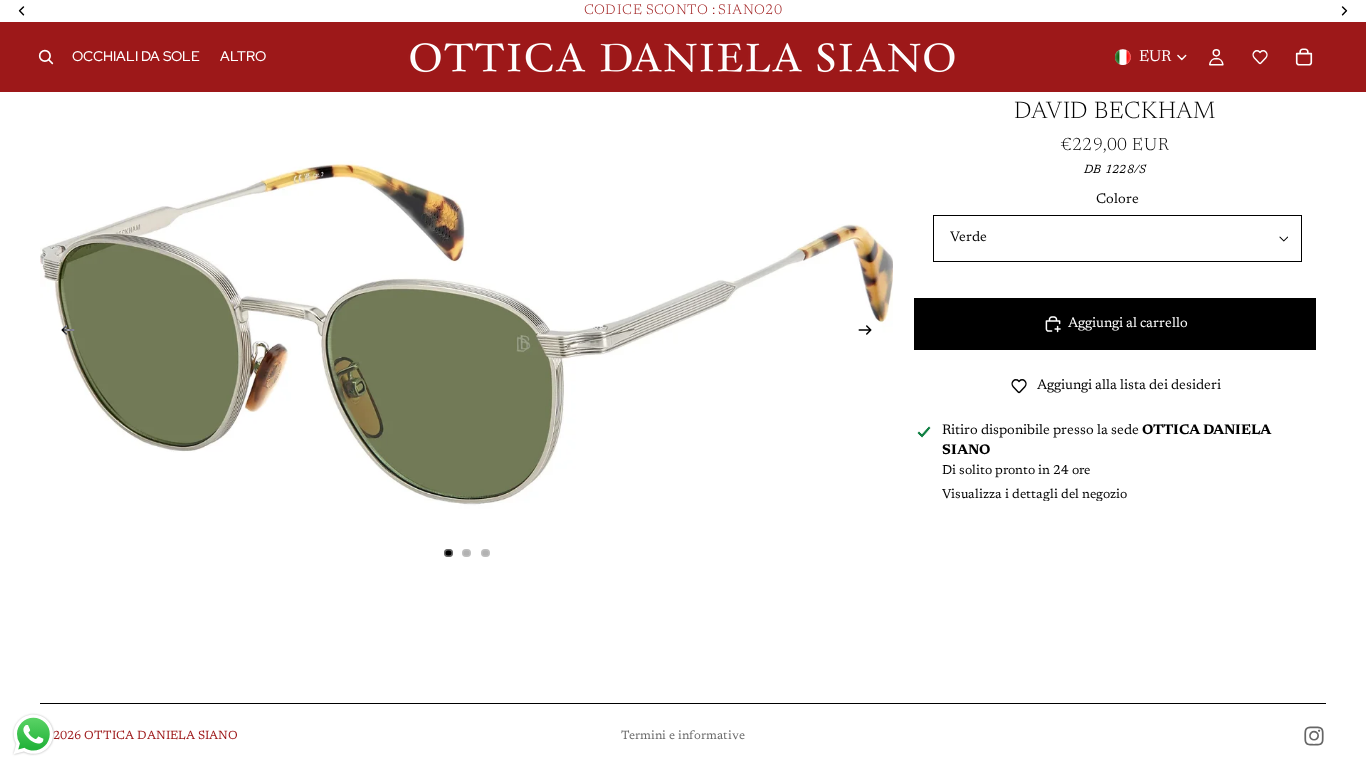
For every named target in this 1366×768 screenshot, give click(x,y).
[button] (1260, 57)
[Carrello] (1304, 57)
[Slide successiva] (871, 334)
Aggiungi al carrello (1128, 324)
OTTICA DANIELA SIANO (161, 736)
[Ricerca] (46, 57)
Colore (1117, 200)
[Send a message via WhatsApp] (33, 734)
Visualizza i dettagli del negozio (1034, 494)
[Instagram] (1314, 736)
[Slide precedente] (62, 334)
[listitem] (243, 57)
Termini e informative (683, 736)
